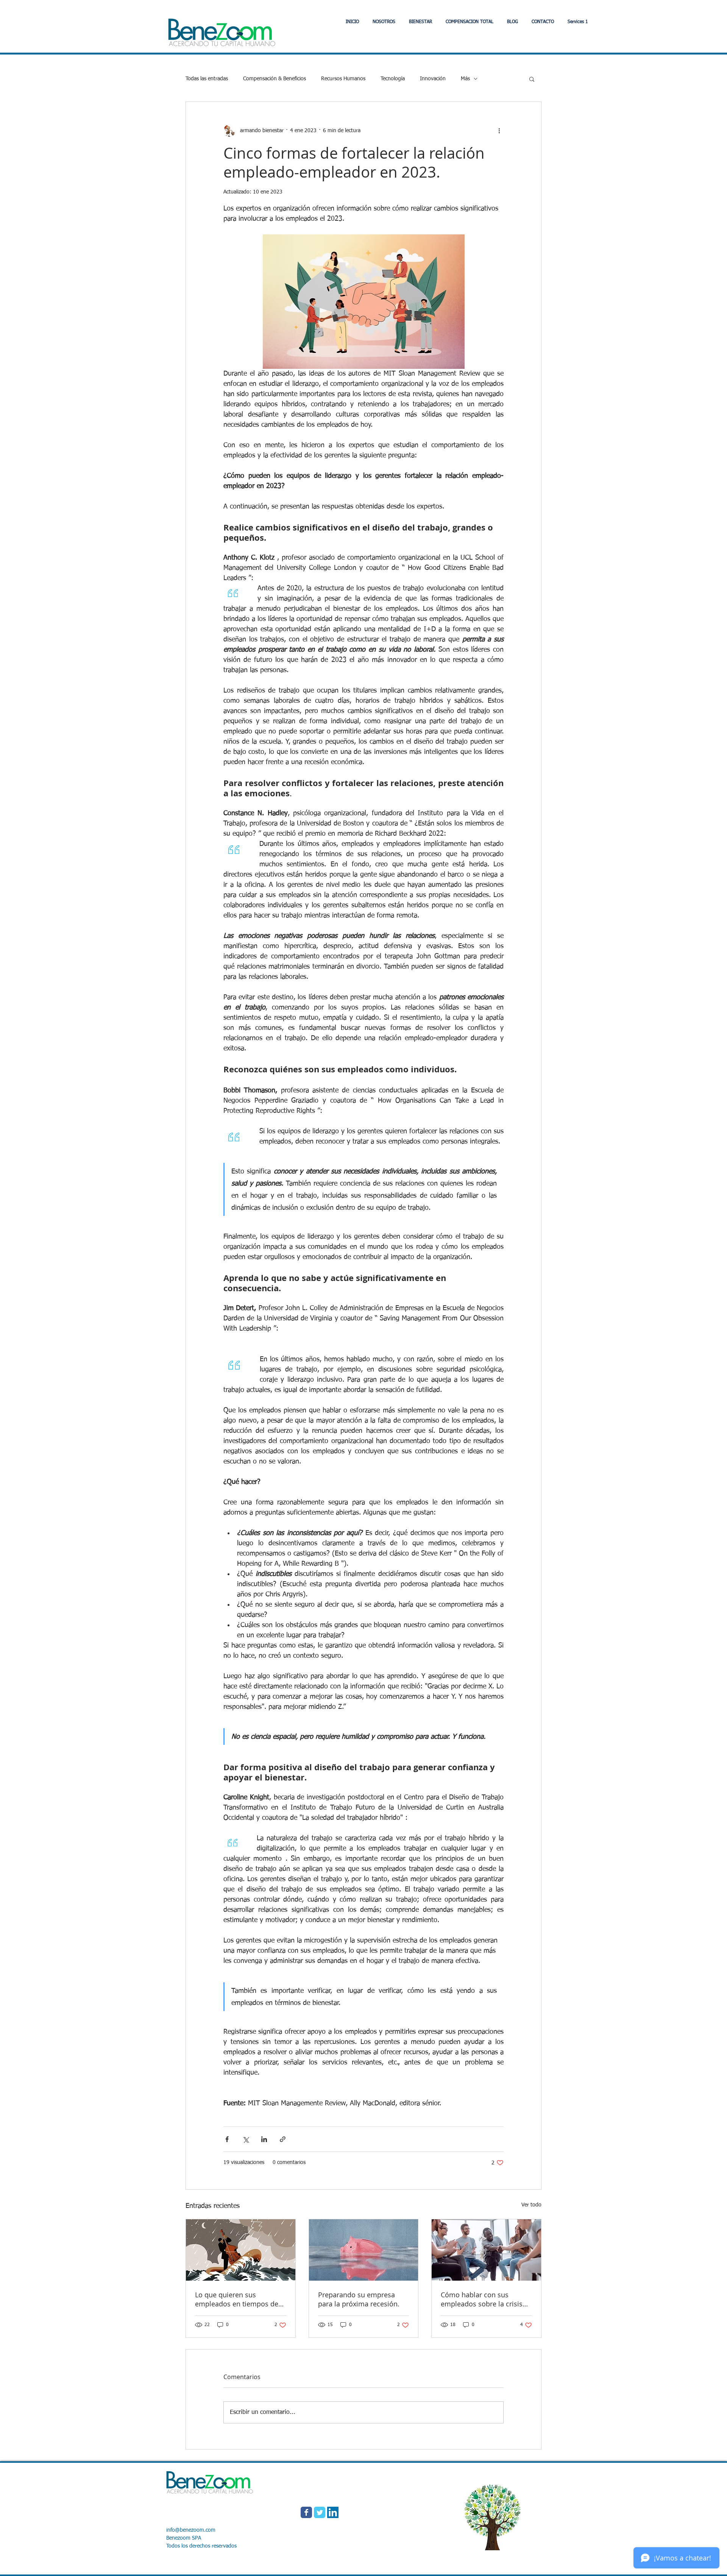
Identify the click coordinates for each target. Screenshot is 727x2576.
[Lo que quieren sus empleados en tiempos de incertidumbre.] (241, 2250)
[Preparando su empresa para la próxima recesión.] (364, 2250)
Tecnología (393, 79)
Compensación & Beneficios (275, 79)
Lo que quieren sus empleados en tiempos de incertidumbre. (237, 2299)
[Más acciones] (499, 131)
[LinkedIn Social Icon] (333, 2512)
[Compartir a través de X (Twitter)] (246, 2139)
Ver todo (531, 2205)
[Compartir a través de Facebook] (227, 2139)
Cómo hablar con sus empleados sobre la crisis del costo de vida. (482, 2299)
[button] (420, 22)
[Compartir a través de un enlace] (283, 2139)
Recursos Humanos (343, 79)
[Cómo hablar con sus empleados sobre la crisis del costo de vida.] (486, 2250)
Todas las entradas (207, 79)
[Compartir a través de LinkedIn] (264, 2139)
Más (465, 79)
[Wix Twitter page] (320, 2512)
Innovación (433, 79)
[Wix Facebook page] (306, 2512)
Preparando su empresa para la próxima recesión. (359, 2299)
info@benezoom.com (191, 2530)
